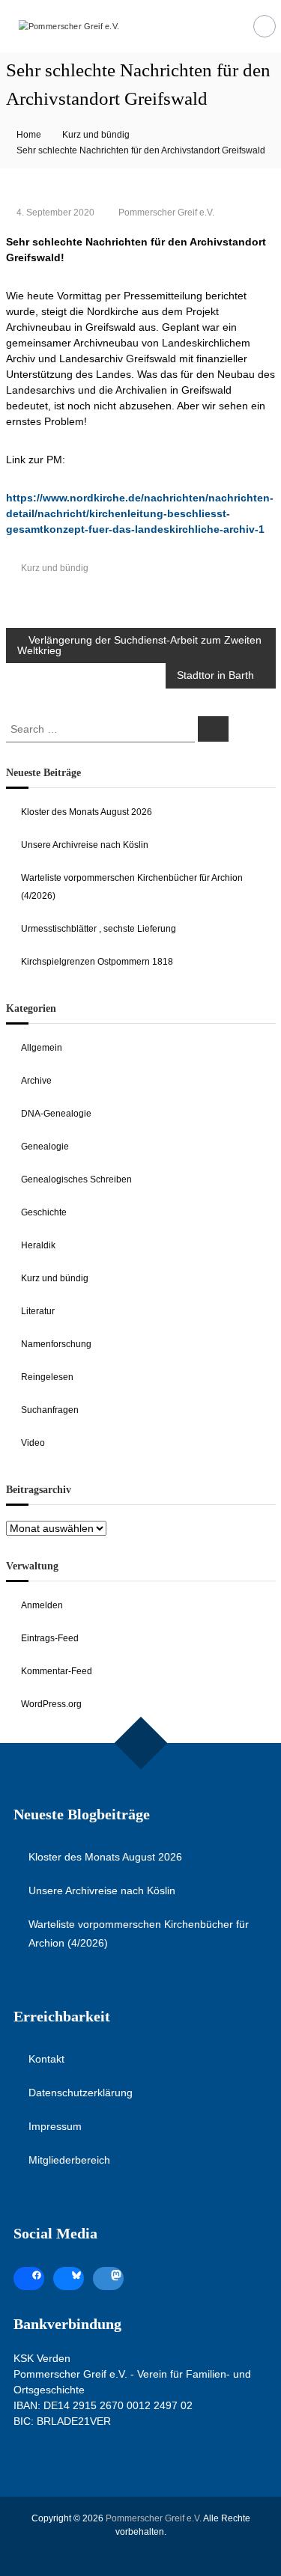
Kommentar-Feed (57, 1671)
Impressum (55, 2126)
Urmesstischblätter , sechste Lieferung (99, 929)
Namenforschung (56, 1344)
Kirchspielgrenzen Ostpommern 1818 (97, 962)
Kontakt (46, 2059)
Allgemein (42, 1048)
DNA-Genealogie (56, 1114)
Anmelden (42, 1605)
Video (33, 1443)
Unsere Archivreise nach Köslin (85, 845)
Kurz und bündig (96, 135)
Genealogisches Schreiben (76, 1179)
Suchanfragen (50, 1410)
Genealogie (45, 1147)
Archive (36, 1081)
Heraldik (38, 1245)
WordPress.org (51, 1704)
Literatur (38, 1311)
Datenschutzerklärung (81, 2093)
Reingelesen (47, 1377)
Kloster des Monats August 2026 (87, 812)
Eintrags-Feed (50, 1638)
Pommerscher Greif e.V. (166, 213)
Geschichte (44, 1212)
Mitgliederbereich (69, 2160)
